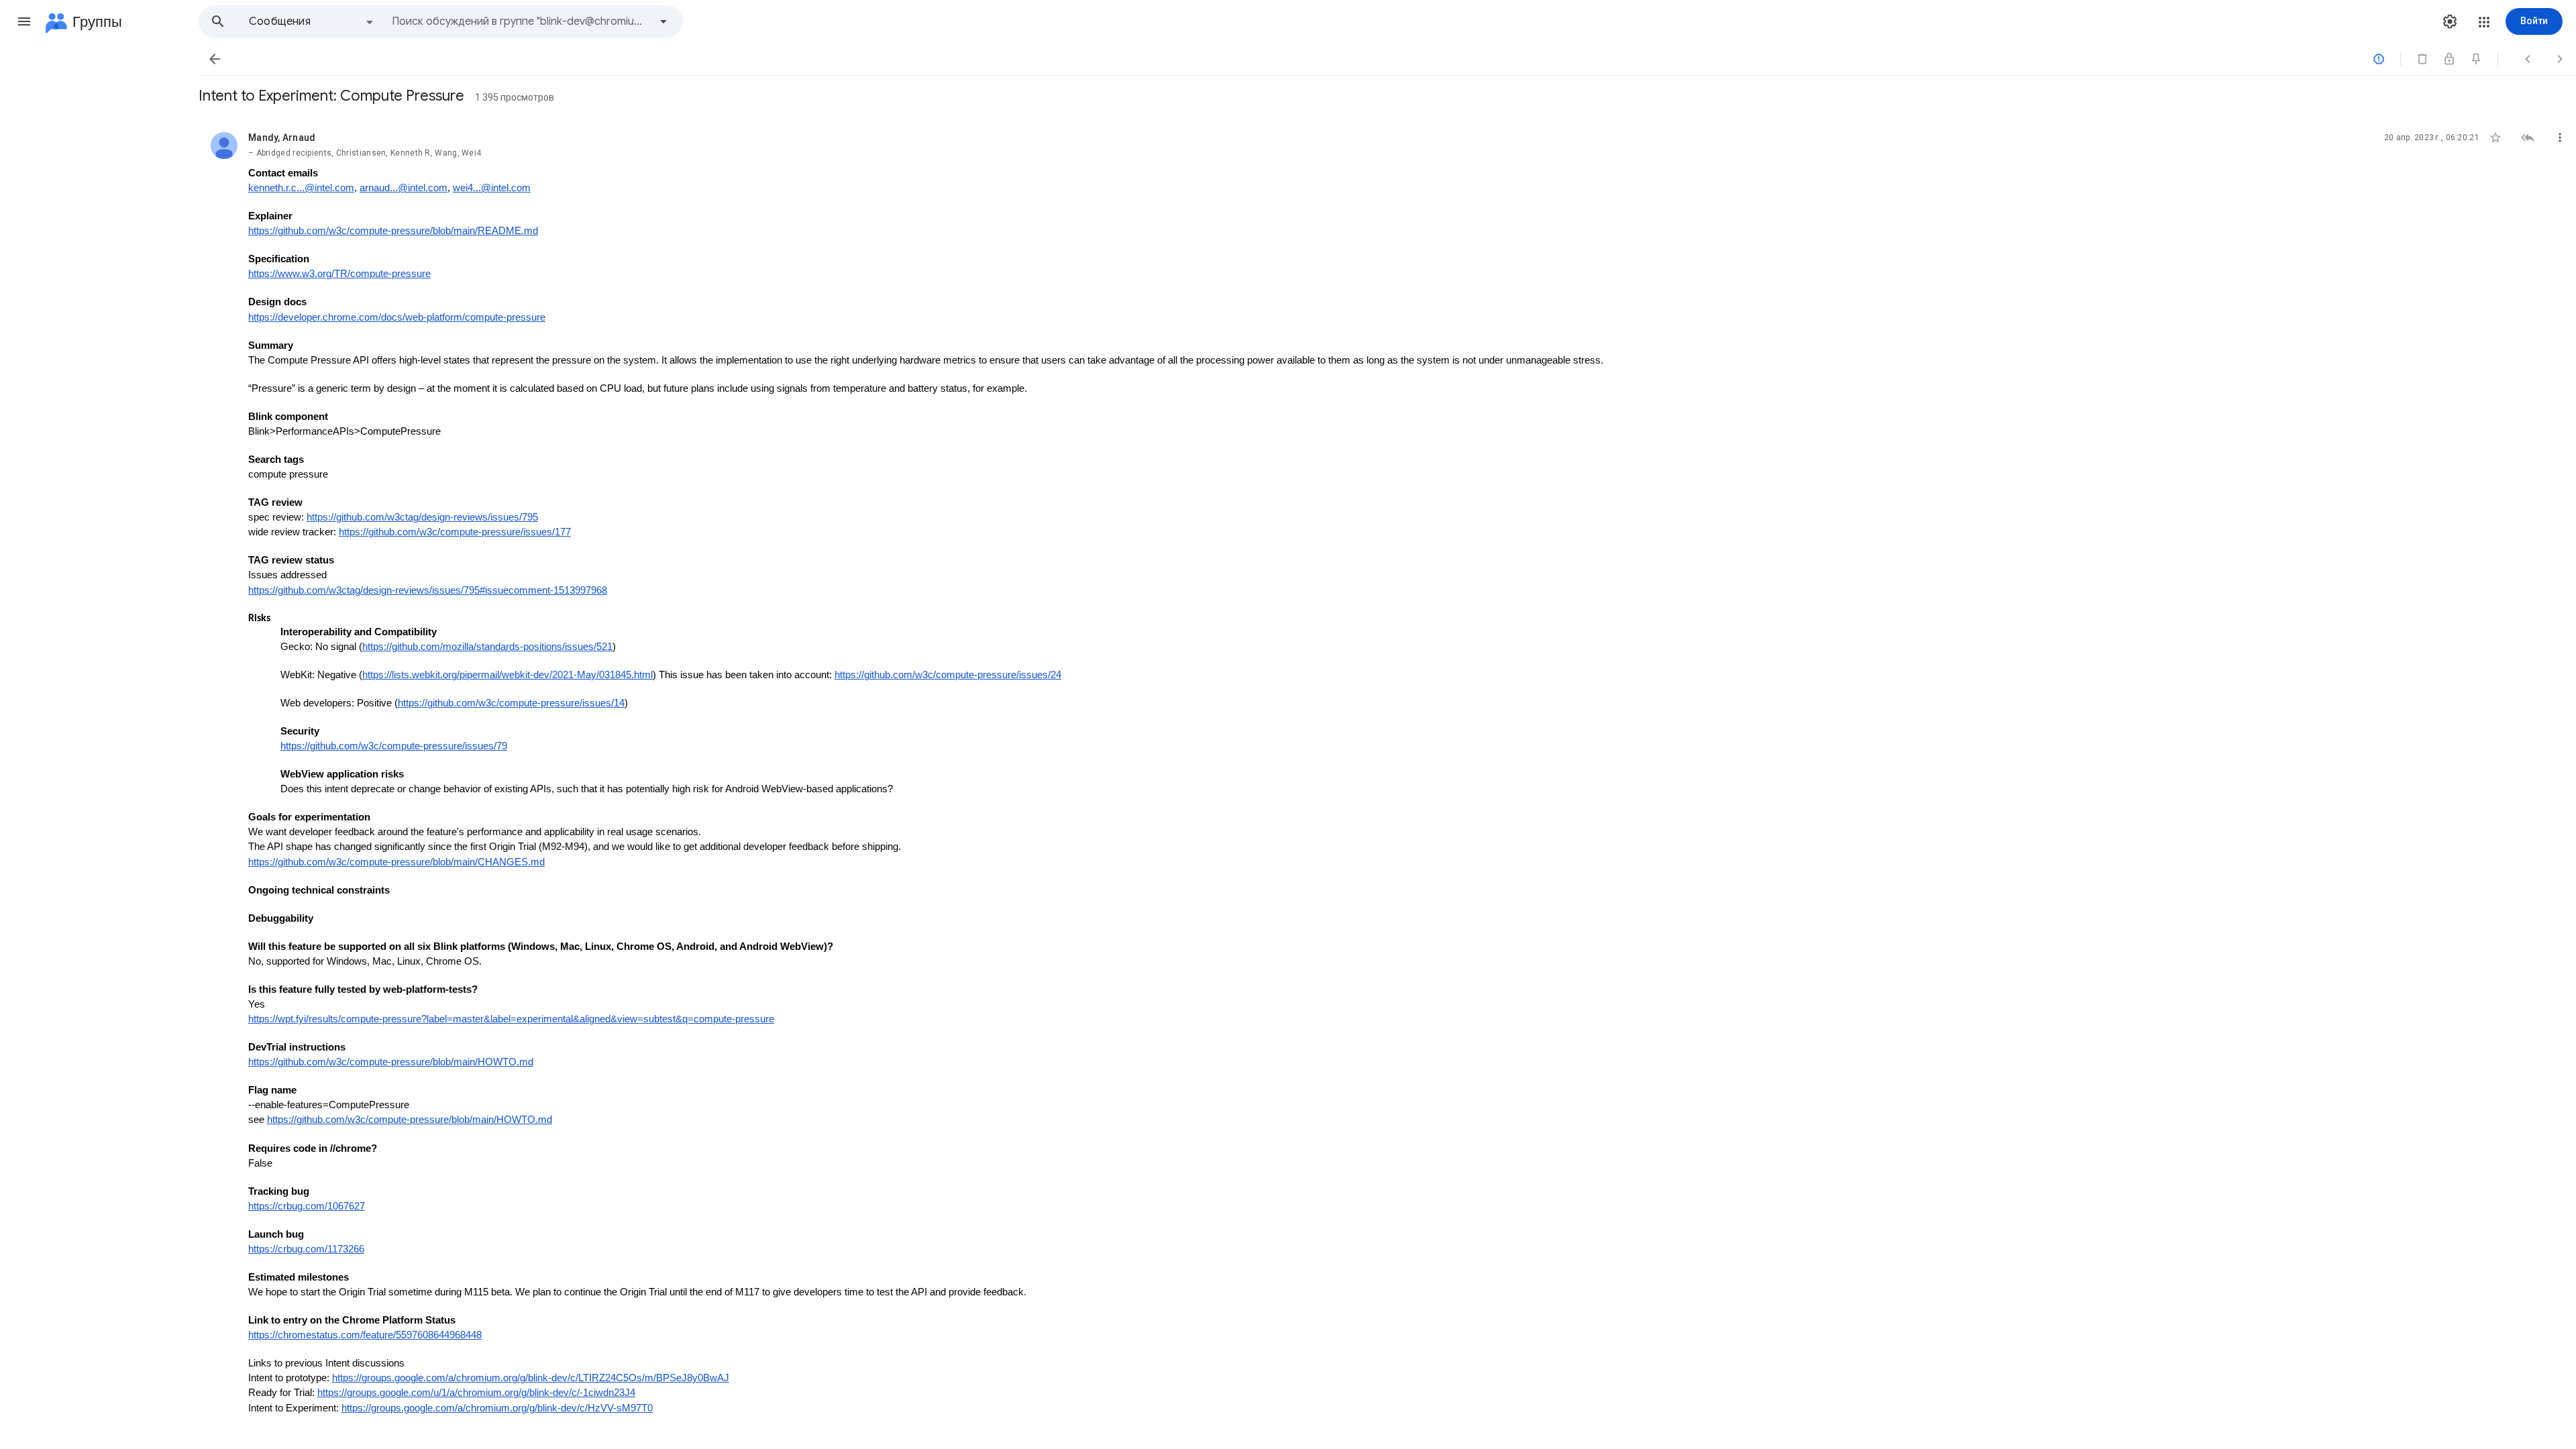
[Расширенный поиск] (663, 21)
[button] (24, 21)
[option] (312, 21)
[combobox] (521, 21)
